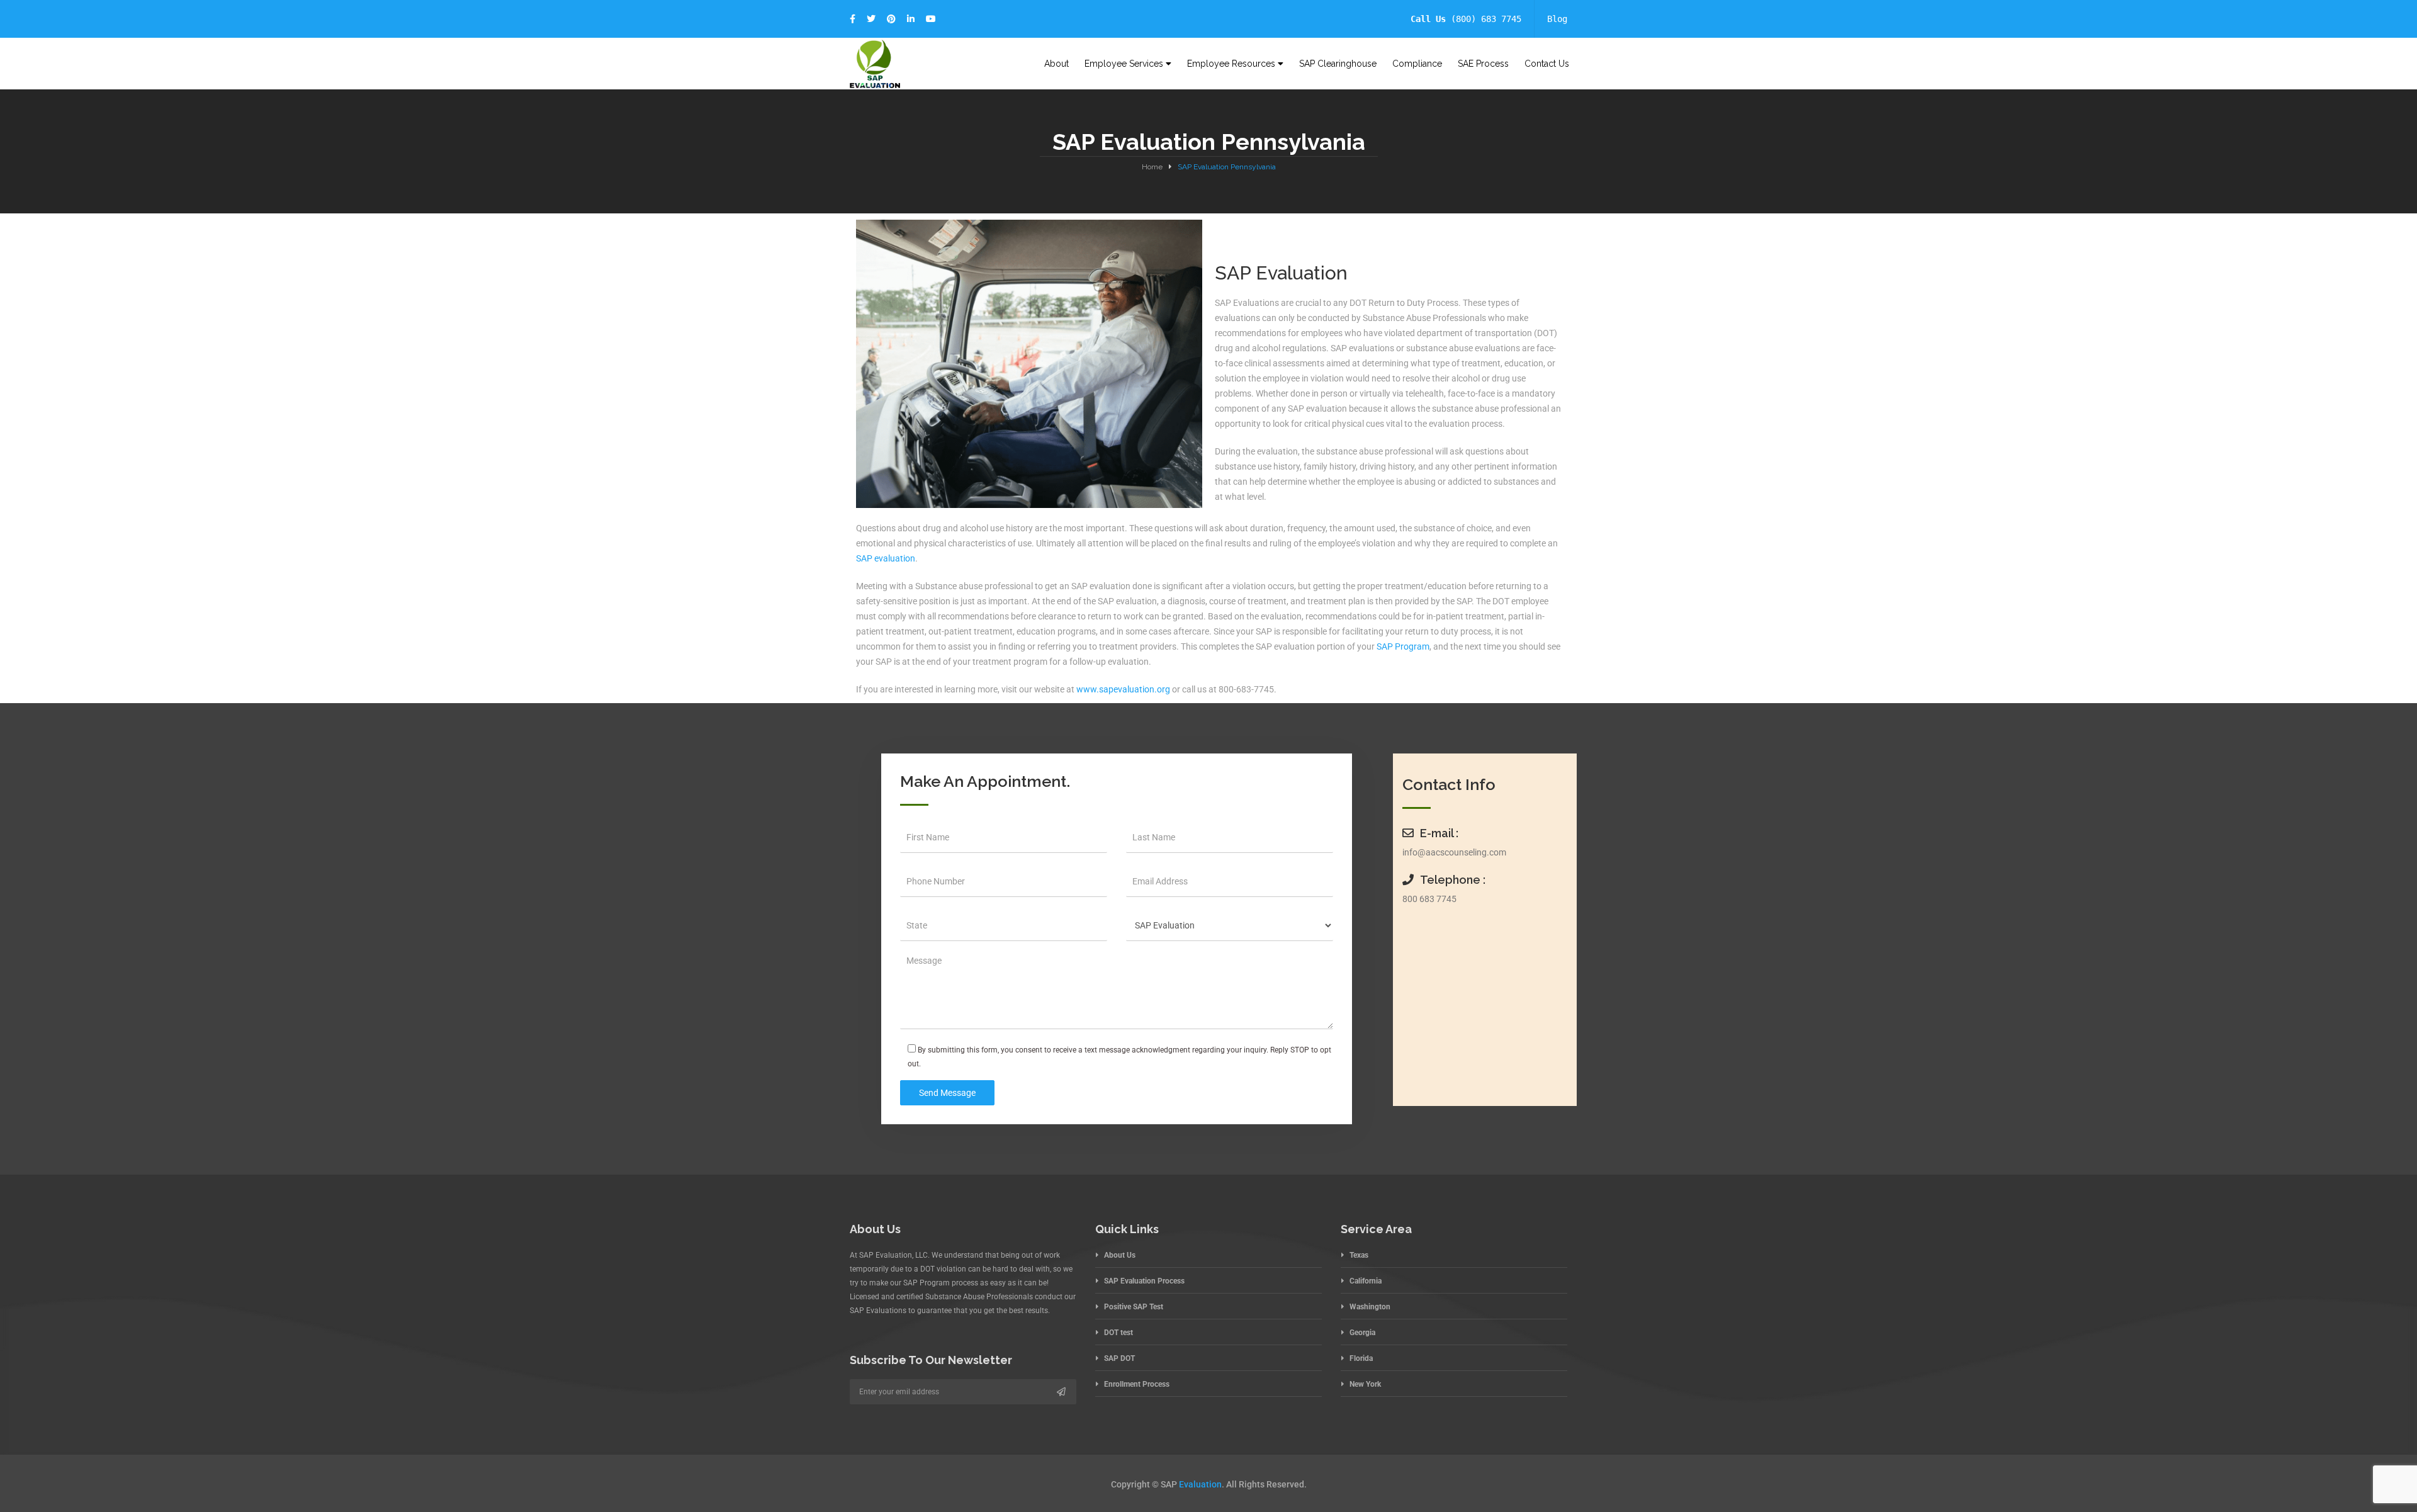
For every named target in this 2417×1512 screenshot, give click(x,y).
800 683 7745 (1429, 899)
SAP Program (1403, 646)
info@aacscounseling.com (1454, 852)
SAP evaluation (886, 558)
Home (1152, 167)
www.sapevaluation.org (1122, 689)
